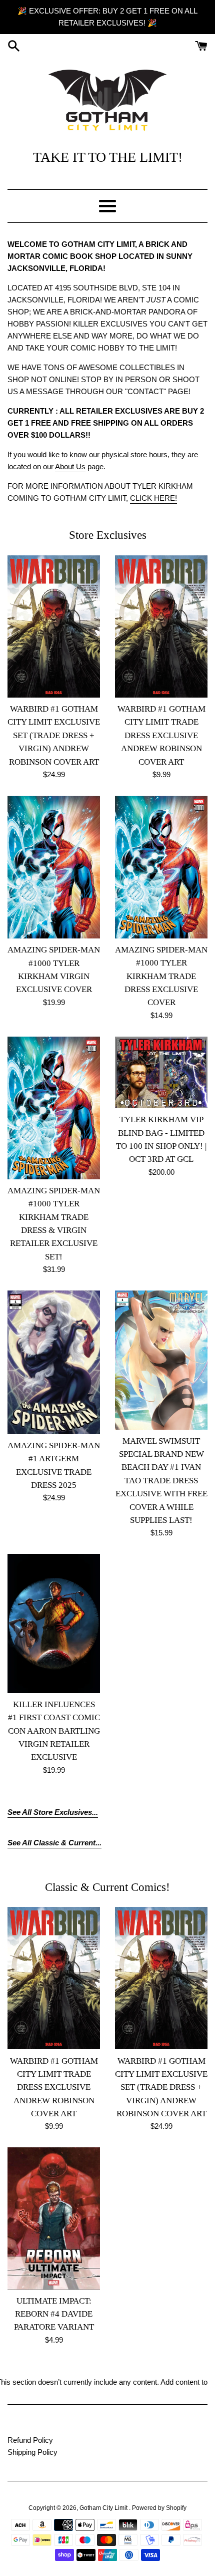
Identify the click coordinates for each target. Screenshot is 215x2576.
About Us (70, 466)
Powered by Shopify (159, 2508)
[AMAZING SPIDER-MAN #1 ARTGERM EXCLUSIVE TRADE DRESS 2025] (54, 1362)
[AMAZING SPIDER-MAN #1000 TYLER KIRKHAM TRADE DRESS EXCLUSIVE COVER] (161, 867)
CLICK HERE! (153, 498)
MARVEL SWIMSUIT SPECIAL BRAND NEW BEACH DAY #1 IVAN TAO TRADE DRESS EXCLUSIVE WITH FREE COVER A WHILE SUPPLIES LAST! (161, 1481)
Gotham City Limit (104, 2508)
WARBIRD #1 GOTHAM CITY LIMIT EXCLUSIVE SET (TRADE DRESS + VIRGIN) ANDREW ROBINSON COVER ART (54, 735)
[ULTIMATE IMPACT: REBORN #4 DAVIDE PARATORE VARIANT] (54, 2218)
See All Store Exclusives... (53, 1812)
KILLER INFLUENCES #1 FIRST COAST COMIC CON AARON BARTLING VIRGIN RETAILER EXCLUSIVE (54, 1731)
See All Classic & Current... (54, 1843)
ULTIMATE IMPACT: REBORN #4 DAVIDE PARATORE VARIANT (54, 2314)
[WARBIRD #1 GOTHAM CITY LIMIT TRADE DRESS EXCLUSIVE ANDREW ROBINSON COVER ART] (161, 626)
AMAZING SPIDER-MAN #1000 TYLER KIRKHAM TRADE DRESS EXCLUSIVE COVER (161, 976)
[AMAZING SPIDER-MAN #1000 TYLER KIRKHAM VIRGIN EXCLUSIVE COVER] (54, 867)
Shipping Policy (32, 2452)
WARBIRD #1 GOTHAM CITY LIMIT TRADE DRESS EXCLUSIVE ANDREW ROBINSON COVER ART (161, 735)
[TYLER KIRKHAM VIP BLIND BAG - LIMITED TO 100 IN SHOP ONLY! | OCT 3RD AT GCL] (161, 1072)
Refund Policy (30, 2440)
